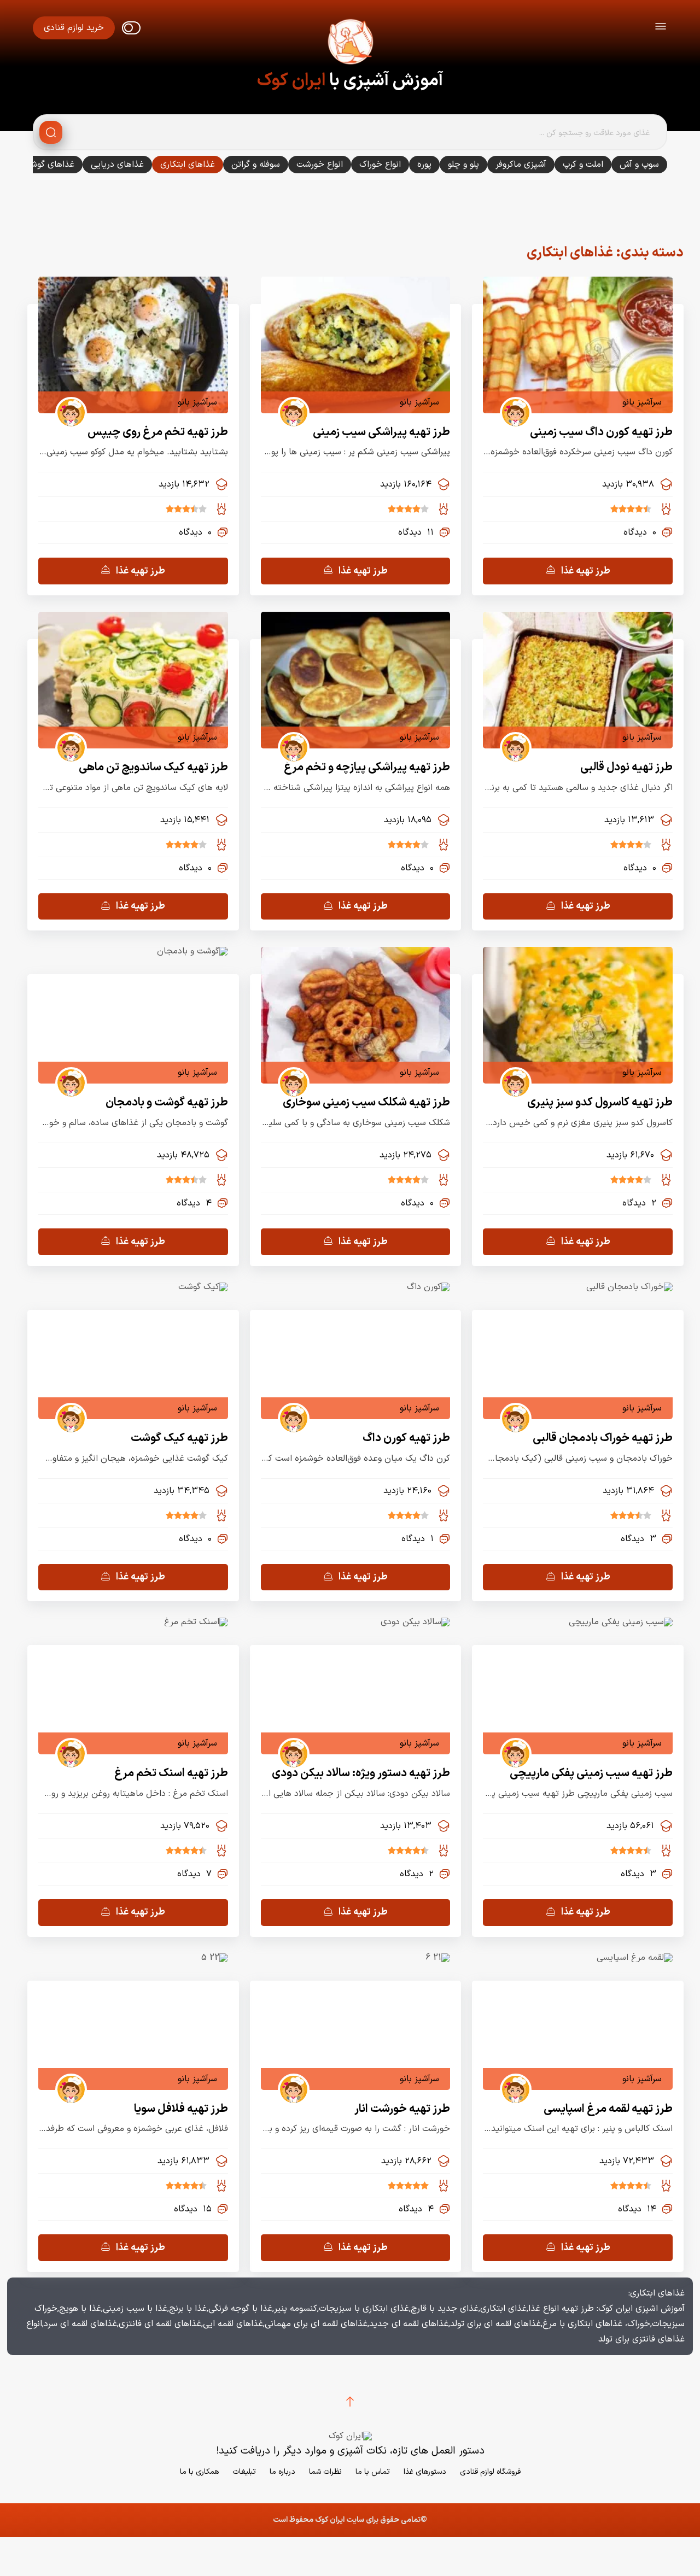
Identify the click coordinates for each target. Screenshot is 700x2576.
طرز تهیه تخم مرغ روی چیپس (158, 432)
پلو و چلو (463, 165)
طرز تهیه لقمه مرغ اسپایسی (608, 2109)
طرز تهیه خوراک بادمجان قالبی (603, 1438)
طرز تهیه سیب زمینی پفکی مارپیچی (591, 1773)
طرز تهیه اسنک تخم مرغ (171, 1773)
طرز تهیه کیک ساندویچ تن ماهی (153, 767)
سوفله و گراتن (256, 165)
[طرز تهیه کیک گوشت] (203, 1287)
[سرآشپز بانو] (512, 402)
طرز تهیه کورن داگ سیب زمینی (601, 432)
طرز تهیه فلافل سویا (181, 2109)
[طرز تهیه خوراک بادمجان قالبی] (629, 1287)
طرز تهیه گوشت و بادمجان (167, 1102)
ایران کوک (291, 81)
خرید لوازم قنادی (74, 28)
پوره (424, 165)
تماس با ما (373, 2472)
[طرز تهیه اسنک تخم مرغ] (196, 1622)
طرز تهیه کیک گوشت (179, 1438)
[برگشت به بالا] (350, 2402)
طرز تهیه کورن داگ (406, 1438)
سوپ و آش (639, 165)
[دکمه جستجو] (51, 132)
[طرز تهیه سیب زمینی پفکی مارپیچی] (621, 1622)
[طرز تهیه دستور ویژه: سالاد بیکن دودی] (415, 1622)
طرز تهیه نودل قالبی (626, 767)
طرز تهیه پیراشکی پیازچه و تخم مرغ (367, 767)
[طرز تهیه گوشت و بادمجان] (192, 951)
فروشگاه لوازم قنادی (490, 2472)
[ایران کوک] (350, 44)
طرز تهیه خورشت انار (402, 2109)
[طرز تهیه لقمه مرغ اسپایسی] (635, 1958)
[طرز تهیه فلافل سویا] (215, 1958)
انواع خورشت (320, 165)
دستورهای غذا (425, 2472)
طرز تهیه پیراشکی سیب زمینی (381, 432)
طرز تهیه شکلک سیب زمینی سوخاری (366, 1102)
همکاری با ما (199, 2472)
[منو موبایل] (661, 28)
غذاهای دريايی (117, 165)
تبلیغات (244, 2472)
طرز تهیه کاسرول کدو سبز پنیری (600, 1102)
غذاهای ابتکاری (188, 165)
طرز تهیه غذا (586, 571)
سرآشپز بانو (642, 402)
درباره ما (282, 2472)
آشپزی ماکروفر (521, 165)
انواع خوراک (380, 165)
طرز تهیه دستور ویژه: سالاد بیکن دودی (361, 1773)
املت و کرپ (583, 165)
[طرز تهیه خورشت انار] (438, 1958)
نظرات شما (325, 2472)
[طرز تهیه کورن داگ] (428, 1287)
